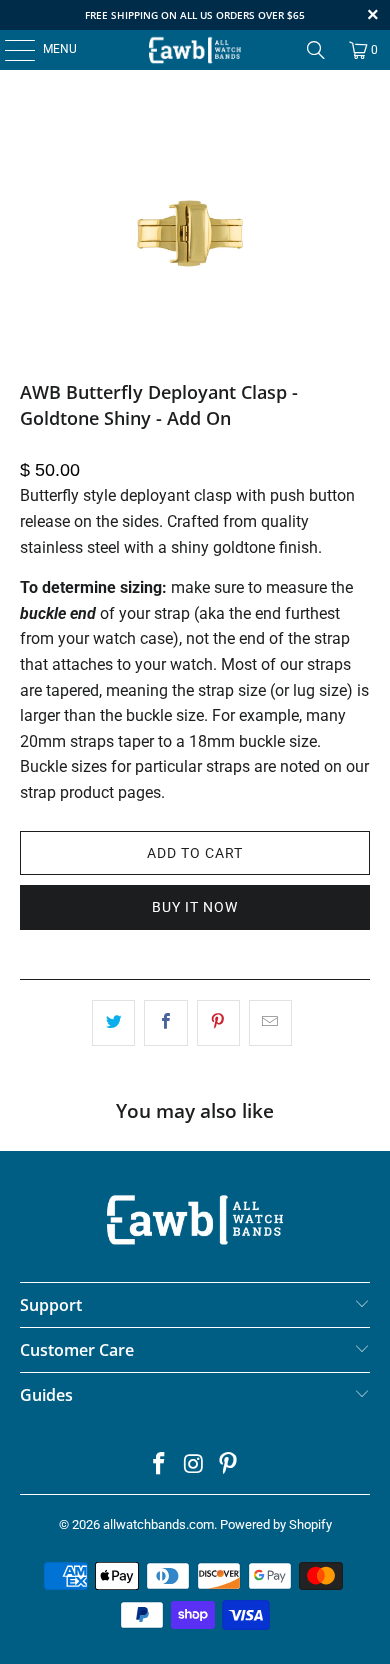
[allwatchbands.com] (195, 50)
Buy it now (195, 907)
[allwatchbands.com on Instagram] (194, 1465)
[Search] (316, 50)
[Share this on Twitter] (113, 1023)
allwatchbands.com (158, 1524)
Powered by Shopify (276, 1524)
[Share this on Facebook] (165, 1023)
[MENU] (9, 50)
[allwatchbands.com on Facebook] (159, 1465)
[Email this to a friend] (270, 1023)
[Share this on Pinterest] (218, 1023)
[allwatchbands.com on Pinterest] (229, 1465)
